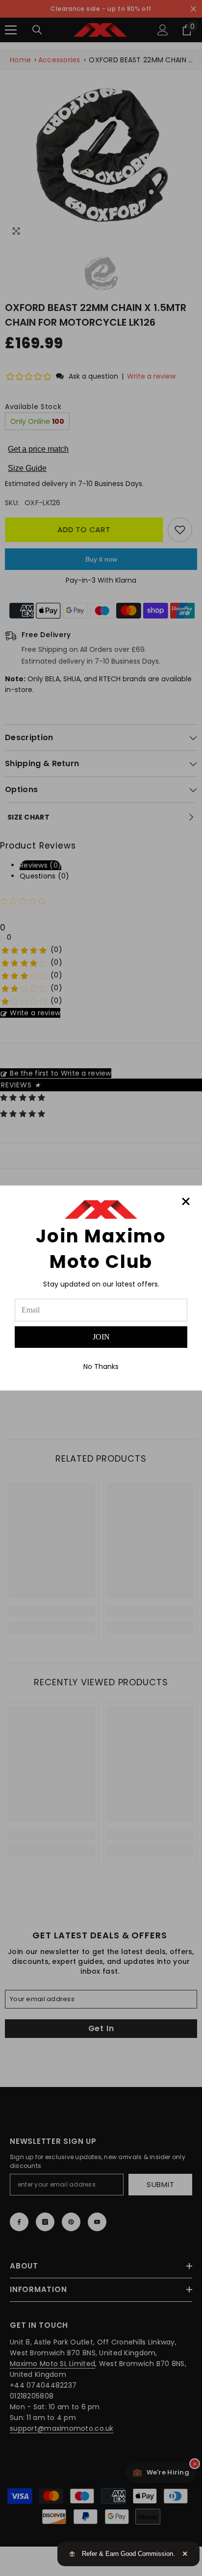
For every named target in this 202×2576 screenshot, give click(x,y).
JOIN (101, 1337)
